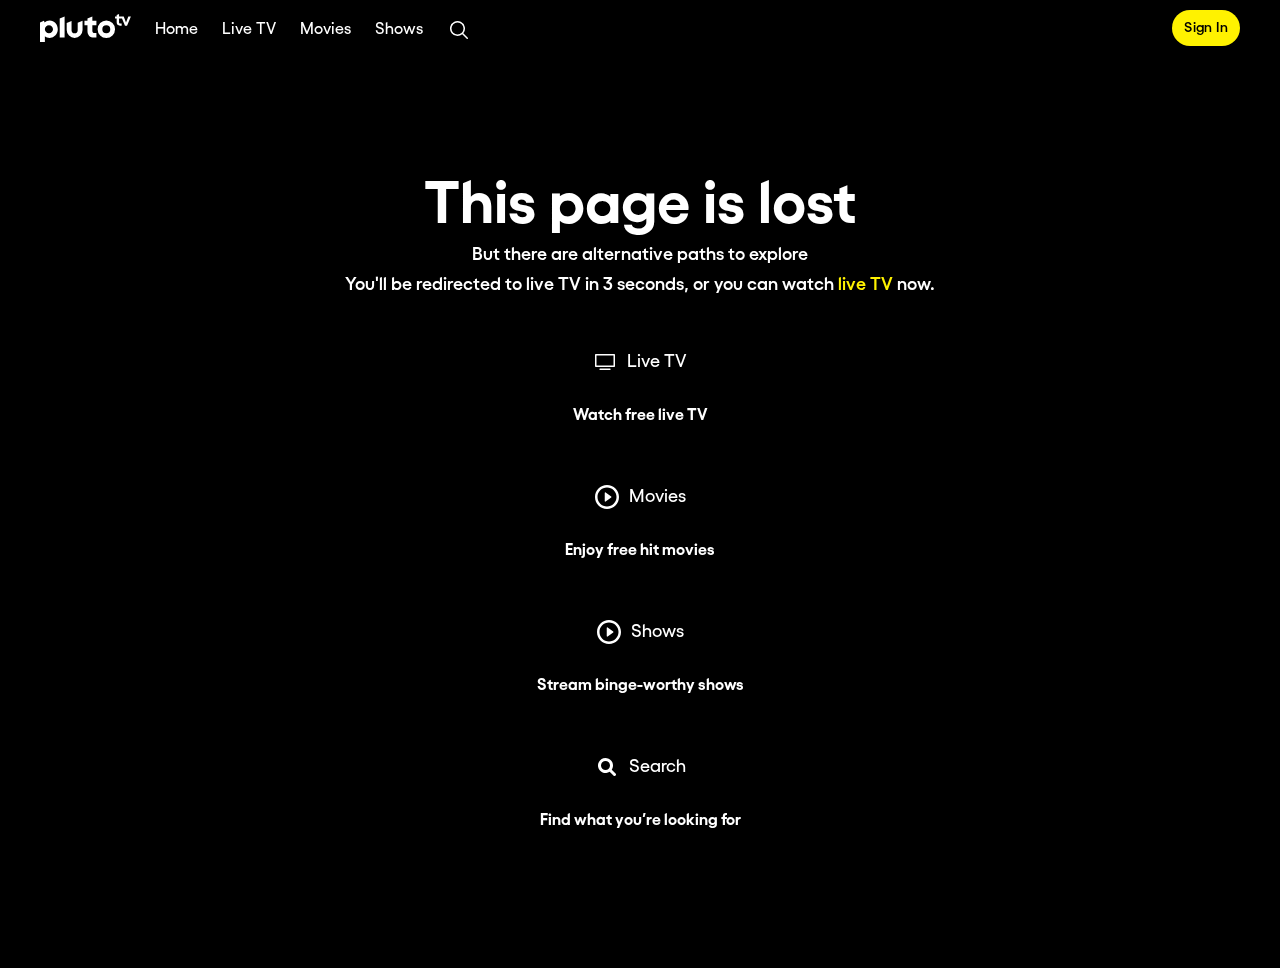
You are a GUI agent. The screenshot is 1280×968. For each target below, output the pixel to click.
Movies (325, 29)
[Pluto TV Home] (85, 28)
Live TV (249, 29)
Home (176, 29)
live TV (865, 285)
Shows (399, 29)
